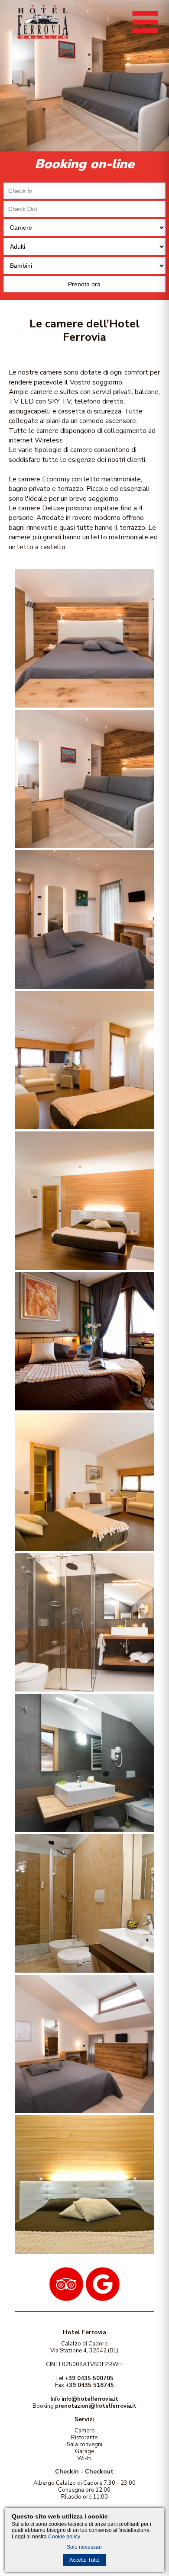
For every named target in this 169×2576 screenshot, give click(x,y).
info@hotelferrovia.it (90, 2399)
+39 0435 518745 (90, 2385)
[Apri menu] (145, 35)
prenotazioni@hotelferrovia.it (96, 2406)
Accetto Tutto (84, 2560)
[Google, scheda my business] (103, 2299)
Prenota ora (84, 284)
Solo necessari (84, 2547)
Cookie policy (64, 2537)
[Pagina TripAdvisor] (66, 2299)
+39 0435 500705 (89, 2378)
